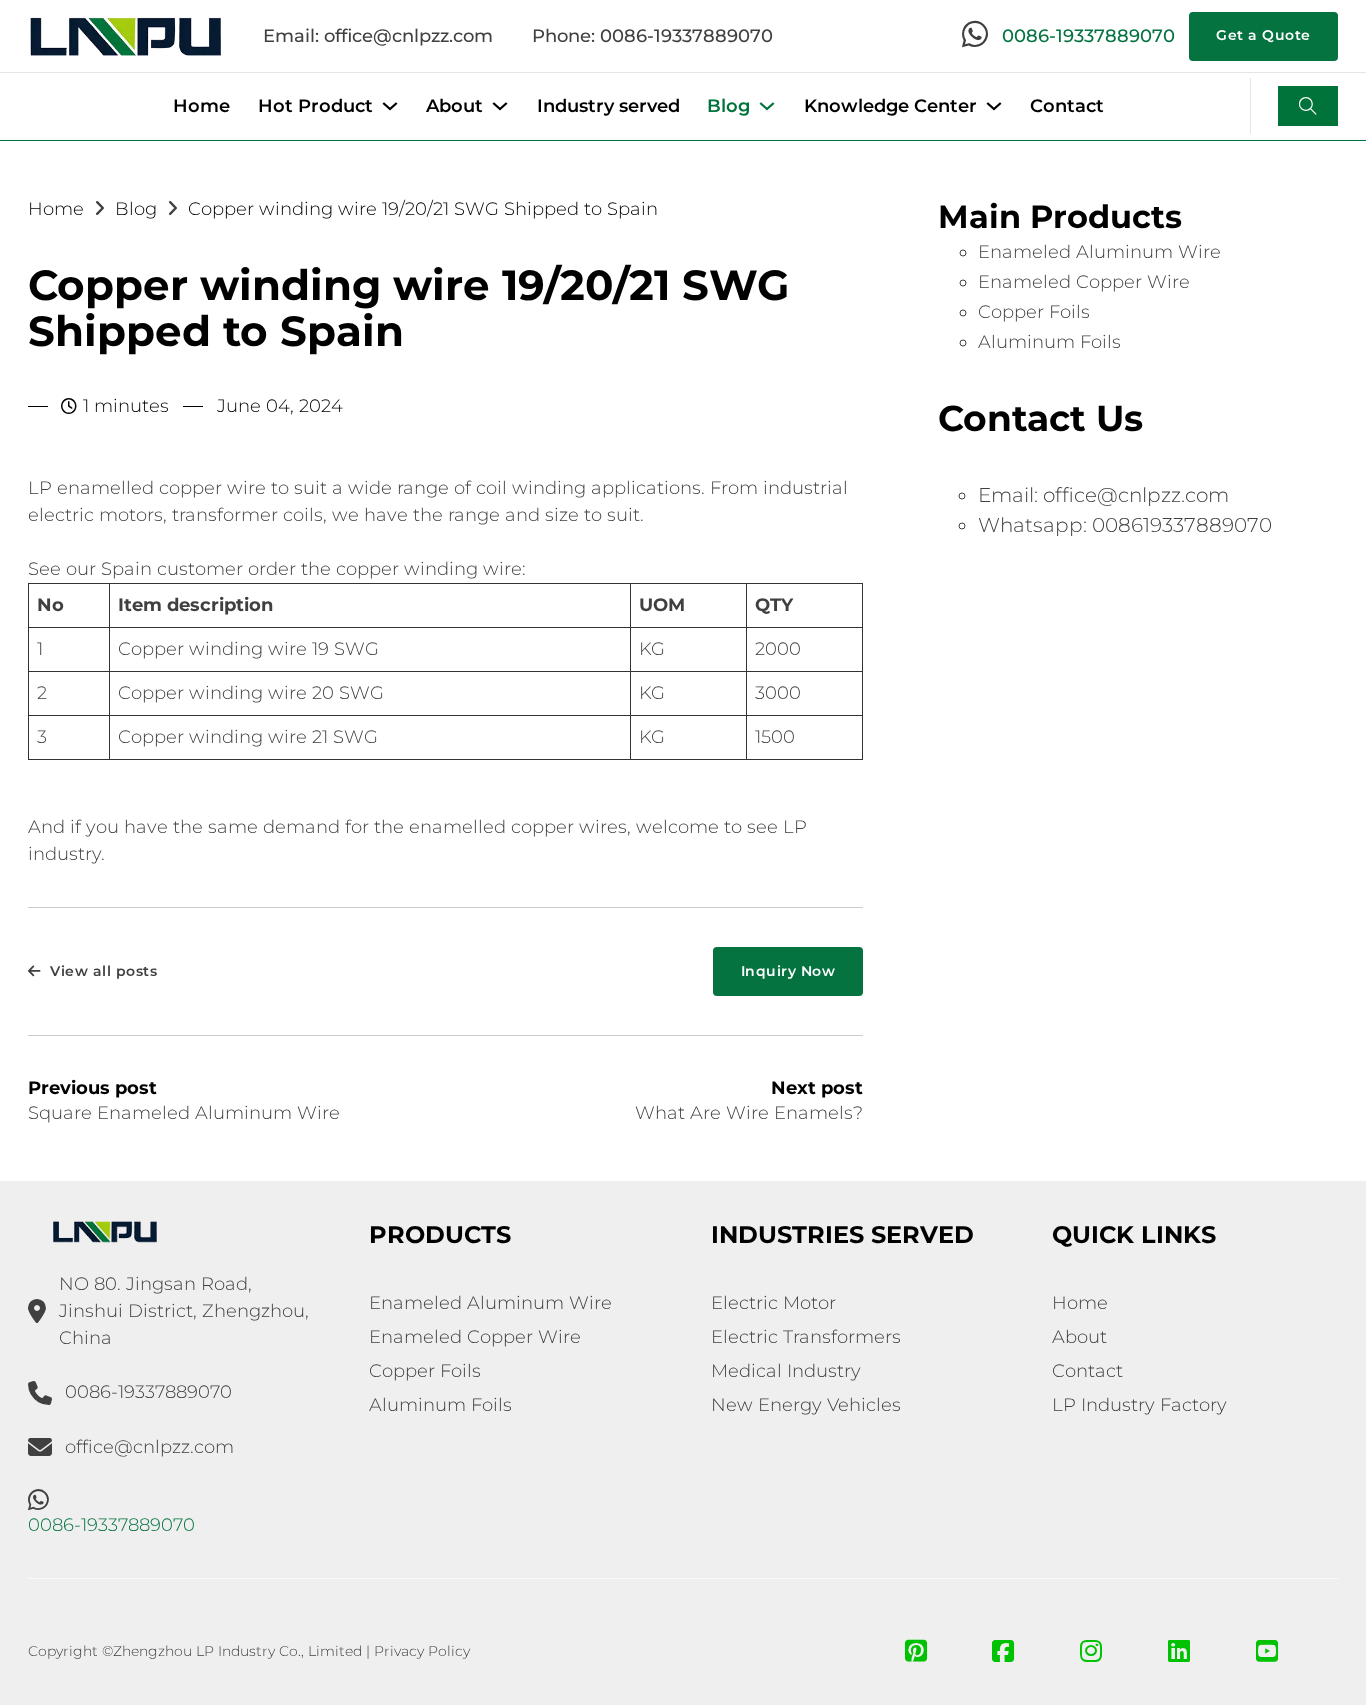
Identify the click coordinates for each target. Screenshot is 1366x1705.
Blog (728, 106)
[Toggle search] (1308, 106)
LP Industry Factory (1139, 1405)
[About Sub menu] (500, 106)
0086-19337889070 (1088, 36)
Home (201, 106)
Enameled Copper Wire (1084, 282)
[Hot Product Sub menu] (390, 106)
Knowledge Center (890, 106)
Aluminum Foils (1049, 342)
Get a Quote (1263, 35)
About (454, 106)
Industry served (608, 106)
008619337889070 (1182, 525)
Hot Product (315, 106)
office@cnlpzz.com (1136, 495)
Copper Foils (1034, 312)
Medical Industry (786, 1371)
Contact (1067, 106)
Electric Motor (773, 1303)
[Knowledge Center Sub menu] (994, 106)
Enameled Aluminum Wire (1099, 252)
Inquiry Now (788, 971)
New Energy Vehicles (806, 1405)
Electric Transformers (806, 1337)
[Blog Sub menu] (767, 106)
